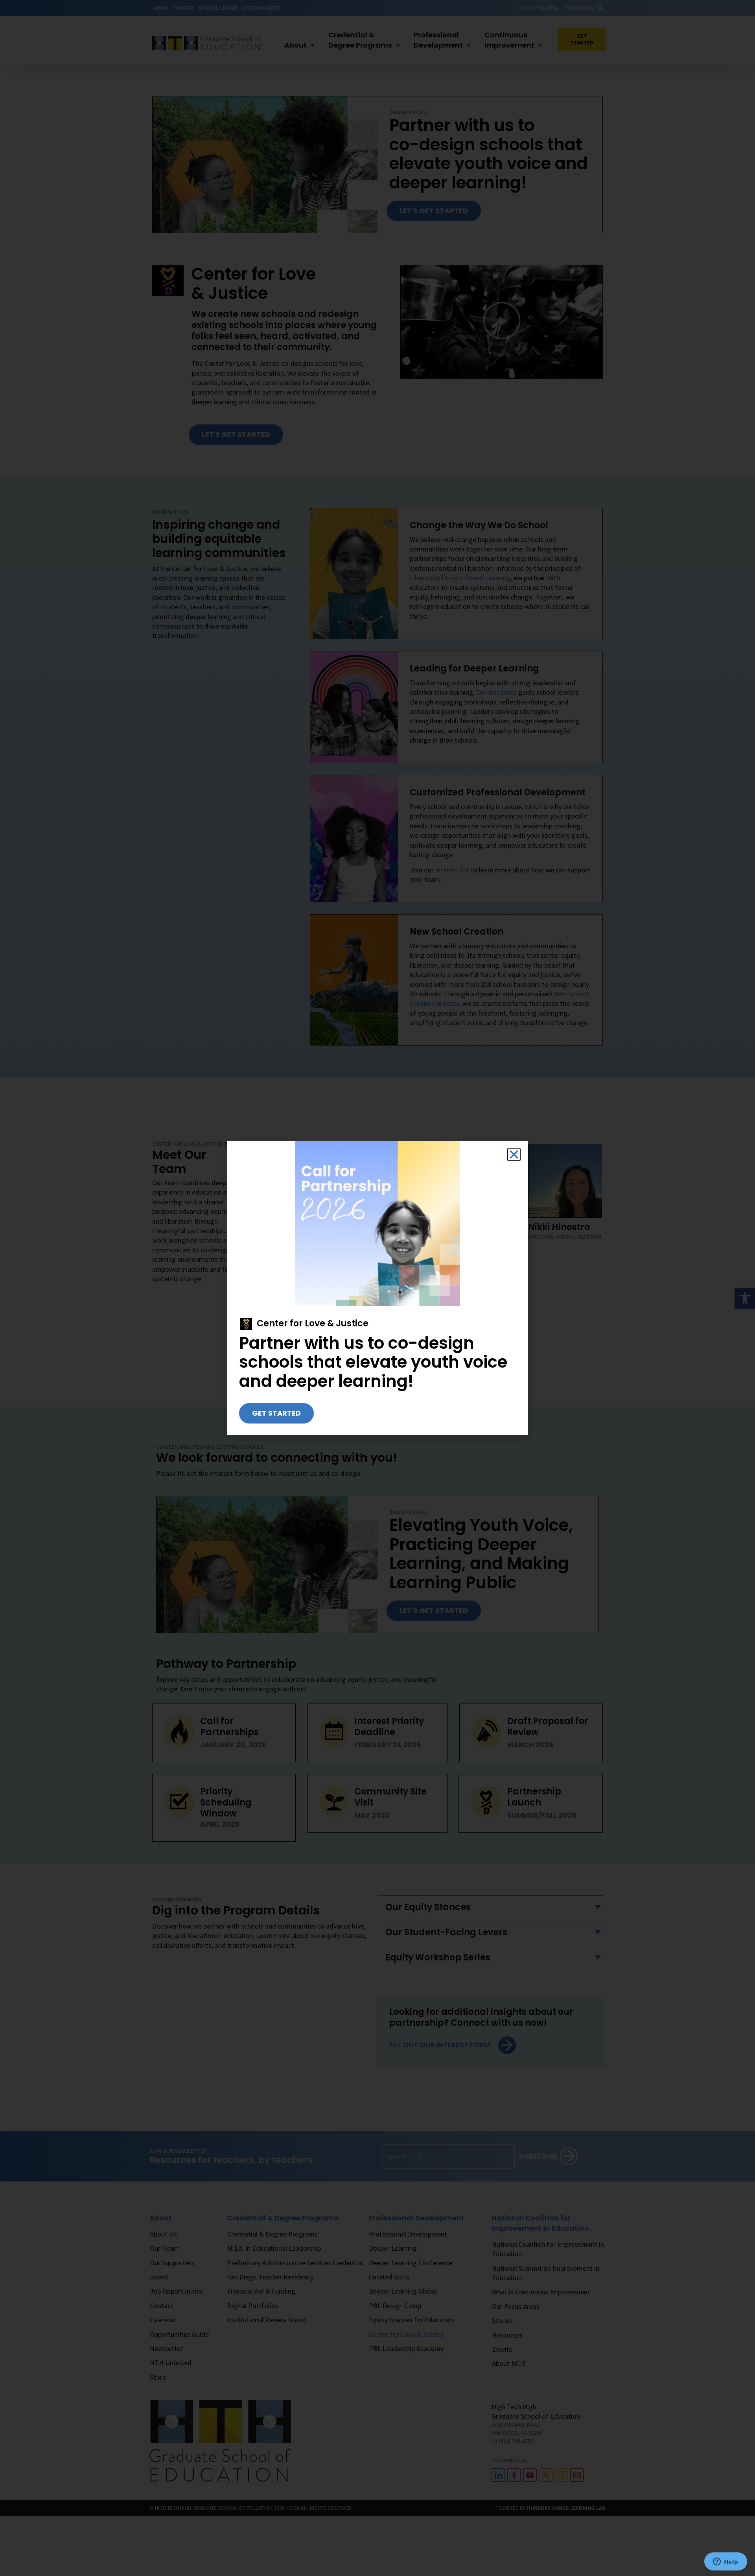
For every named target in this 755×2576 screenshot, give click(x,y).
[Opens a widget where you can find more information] (726, 2562)
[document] (377, 1288)
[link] (276, 1413)
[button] (514, 1154)
